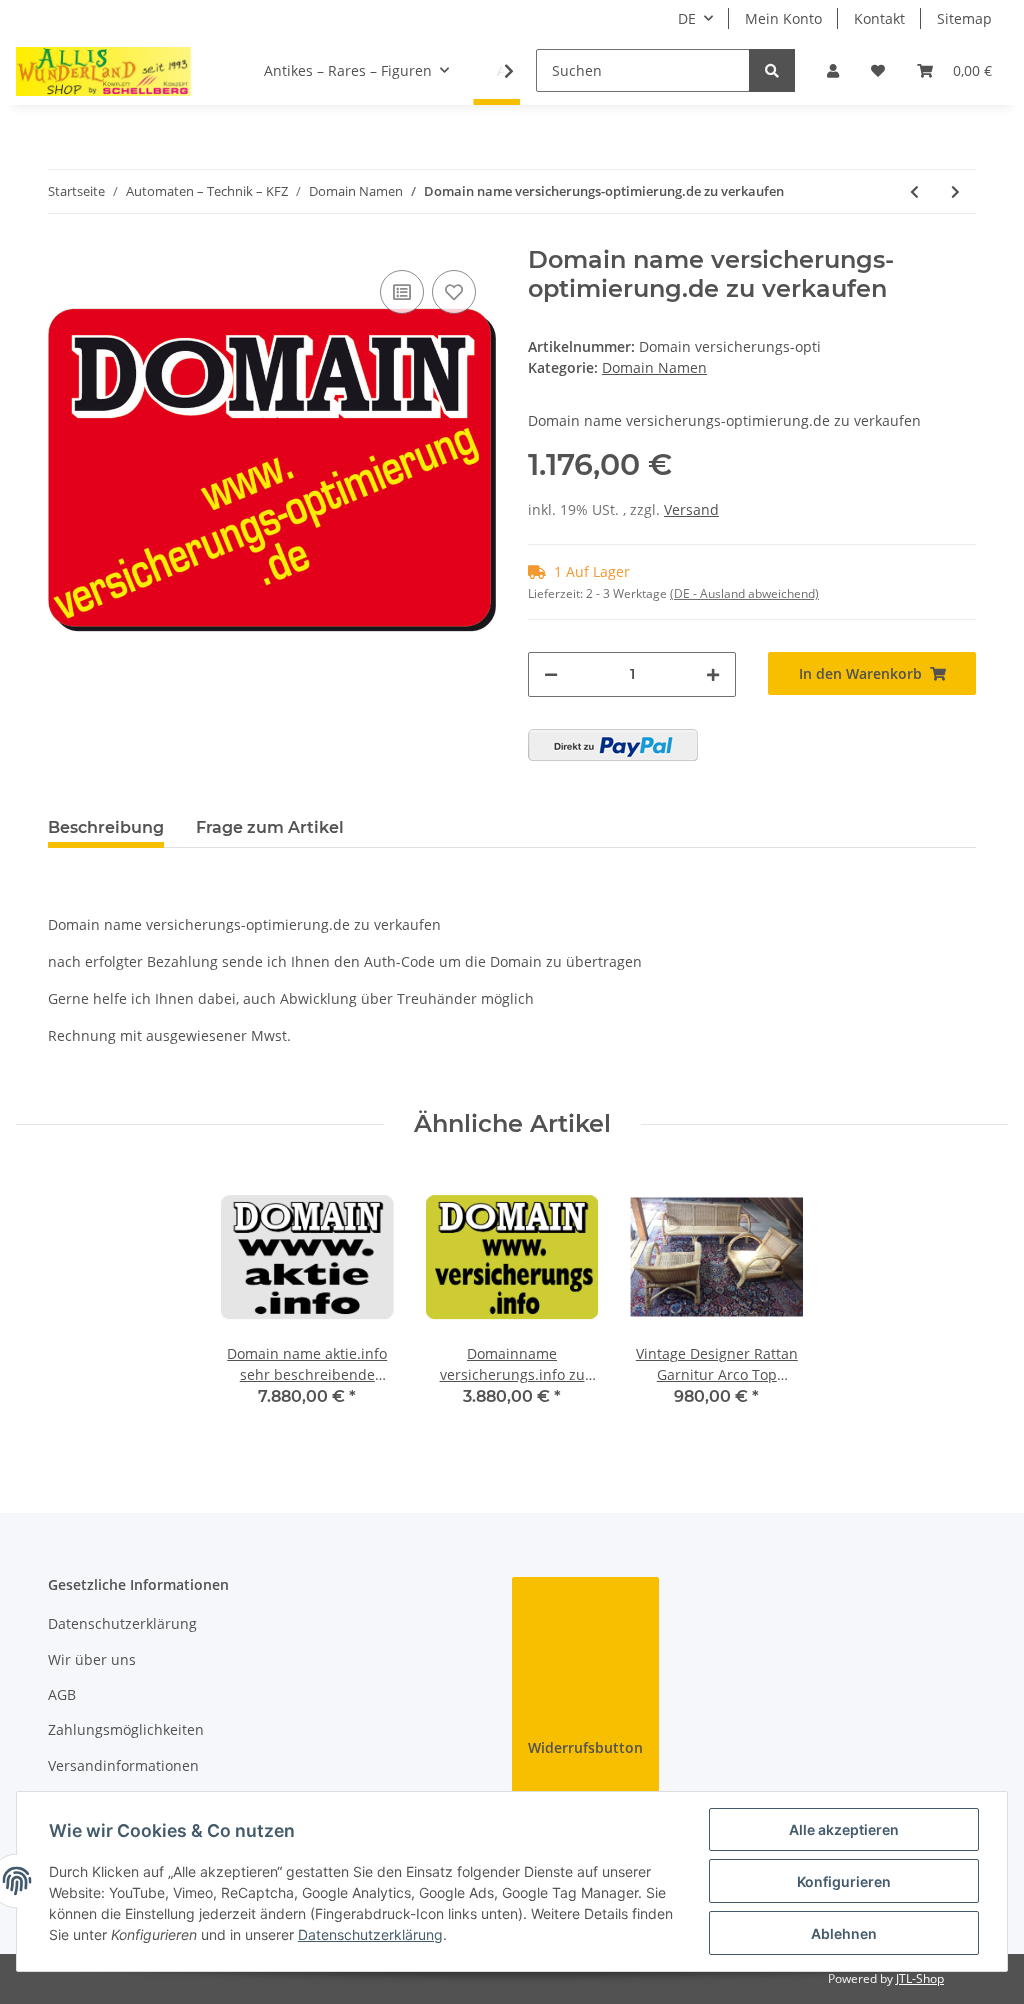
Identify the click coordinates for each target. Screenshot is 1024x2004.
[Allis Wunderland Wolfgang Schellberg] (104, 71)
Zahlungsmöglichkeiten (126, 1729)
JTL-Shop (920, 1978)
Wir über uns (92, 1659)
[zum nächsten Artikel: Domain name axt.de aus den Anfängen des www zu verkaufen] (955, 191)
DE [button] (687, 18)
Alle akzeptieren (844, 1829)
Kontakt (879, 18)
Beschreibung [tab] (106, 827)
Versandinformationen (123, 1765)
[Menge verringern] (551, 674)
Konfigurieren (844, 1881)
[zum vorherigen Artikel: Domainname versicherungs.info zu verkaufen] (914, 191)
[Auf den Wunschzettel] (454, 292)
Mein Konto (783, 18)
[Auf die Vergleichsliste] (402, 292)
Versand (691, 509)
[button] (833, 70)
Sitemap (964, 18)
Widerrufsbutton (585, 1747)
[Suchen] (772, 70)
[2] (613, 745)
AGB (62, 1694)
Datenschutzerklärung (122, 1623)
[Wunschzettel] (878, 70)
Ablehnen (844, 1933)
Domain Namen (654, 367)
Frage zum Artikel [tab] (270, 827)
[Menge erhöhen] (713, 674)
